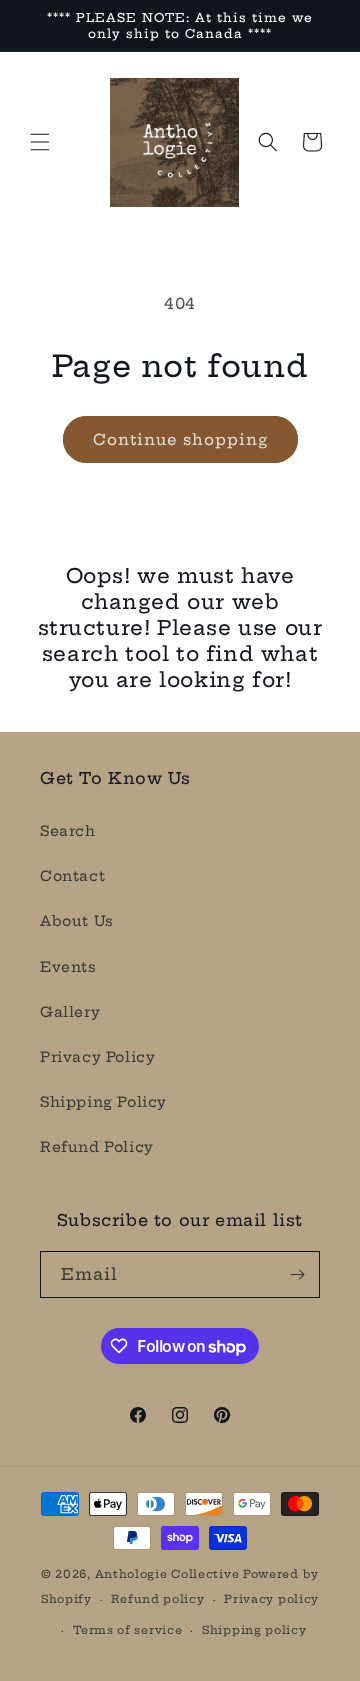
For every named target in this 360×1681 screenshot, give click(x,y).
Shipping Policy (103, 1102)
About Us (77, 921)
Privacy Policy (97, 1057)
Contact (72, 876)
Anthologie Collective (167, 1574)
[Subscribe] (297, 1274)
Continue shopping (180, 439)
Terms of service (127, 1630)
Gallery (70, 1012)
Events (68, 967)
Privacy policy (271, 1599)
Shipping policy (254, 1630)
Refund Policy (97, 1147)
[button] (40, 142)
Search (68, 831)
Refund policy (157, 1599)
